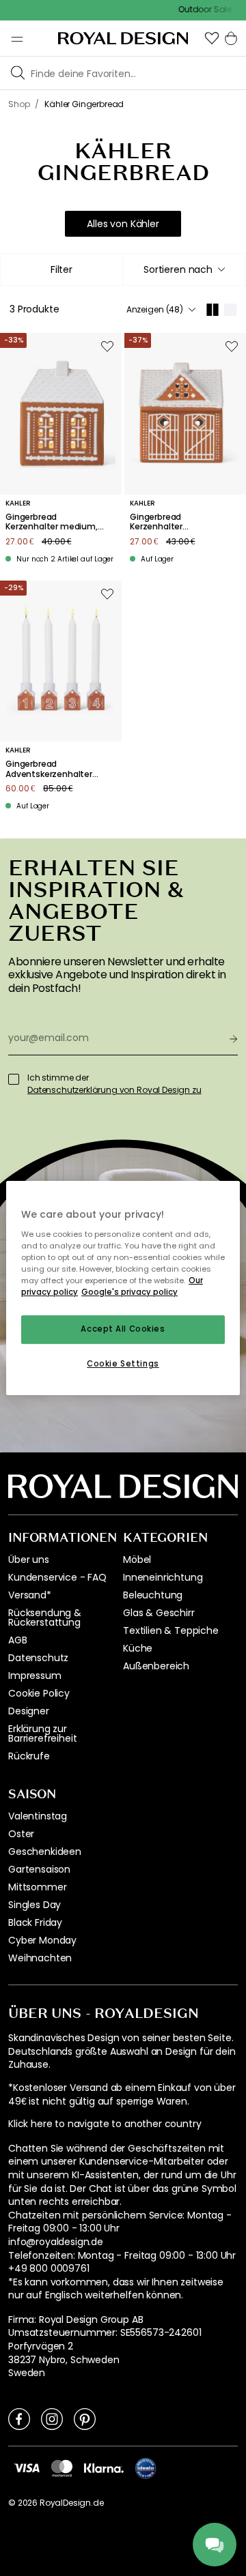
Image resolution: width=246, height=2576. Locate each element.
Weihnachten (40, 1958)
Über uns (29, 1560)
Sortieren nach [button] (178, 269)
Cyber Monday (42, 1940)
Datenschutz (38, 1658)
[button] (212, 38)
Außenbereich (156, 1666)
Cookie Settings (123, 1364)
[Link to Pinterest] (85, 2418)
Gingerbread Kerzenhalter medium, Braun (52, 522)
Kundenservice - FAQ (57, 1577)
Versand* (30, 1595)
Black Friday (35, 1922)
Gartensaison (39, 1869)
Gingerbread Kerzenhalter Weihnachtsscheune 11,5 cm (173, 522)
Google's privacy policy (129, 1292)
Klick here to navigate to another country (105, 2124)
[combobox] (184, 269)
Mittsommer (37, 1887)
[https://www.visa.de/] (27, 2468)
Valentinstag (38, 1816)
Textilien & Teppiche (171, 1630)
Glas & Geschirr (159, 1613)
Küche (138, 1648)
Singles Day (35, 1905)
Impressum (35, 1675)
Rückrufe (29, 1756)
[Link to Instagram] (52, 2418)
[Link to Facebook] (19, 2418)
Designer (29, 1711)
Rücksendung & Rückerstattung (45, 1618)
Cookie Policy (39, 1693)
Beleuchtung (153, 1595)
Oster (21, 1834)
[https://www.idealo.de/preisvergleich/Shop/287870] (146, 2468)
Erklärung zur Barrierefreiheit (42, 1733)
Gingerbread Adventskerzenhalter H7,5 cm (49, 769)
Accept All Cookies (123, 1329)
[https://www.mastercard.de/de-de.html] (62, 2468)
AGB (18, 1640)
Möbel (137, 1560)
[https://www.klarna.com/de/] (104, 2468)
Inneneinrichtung (163, 1577)
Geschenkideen (45, 1851)
